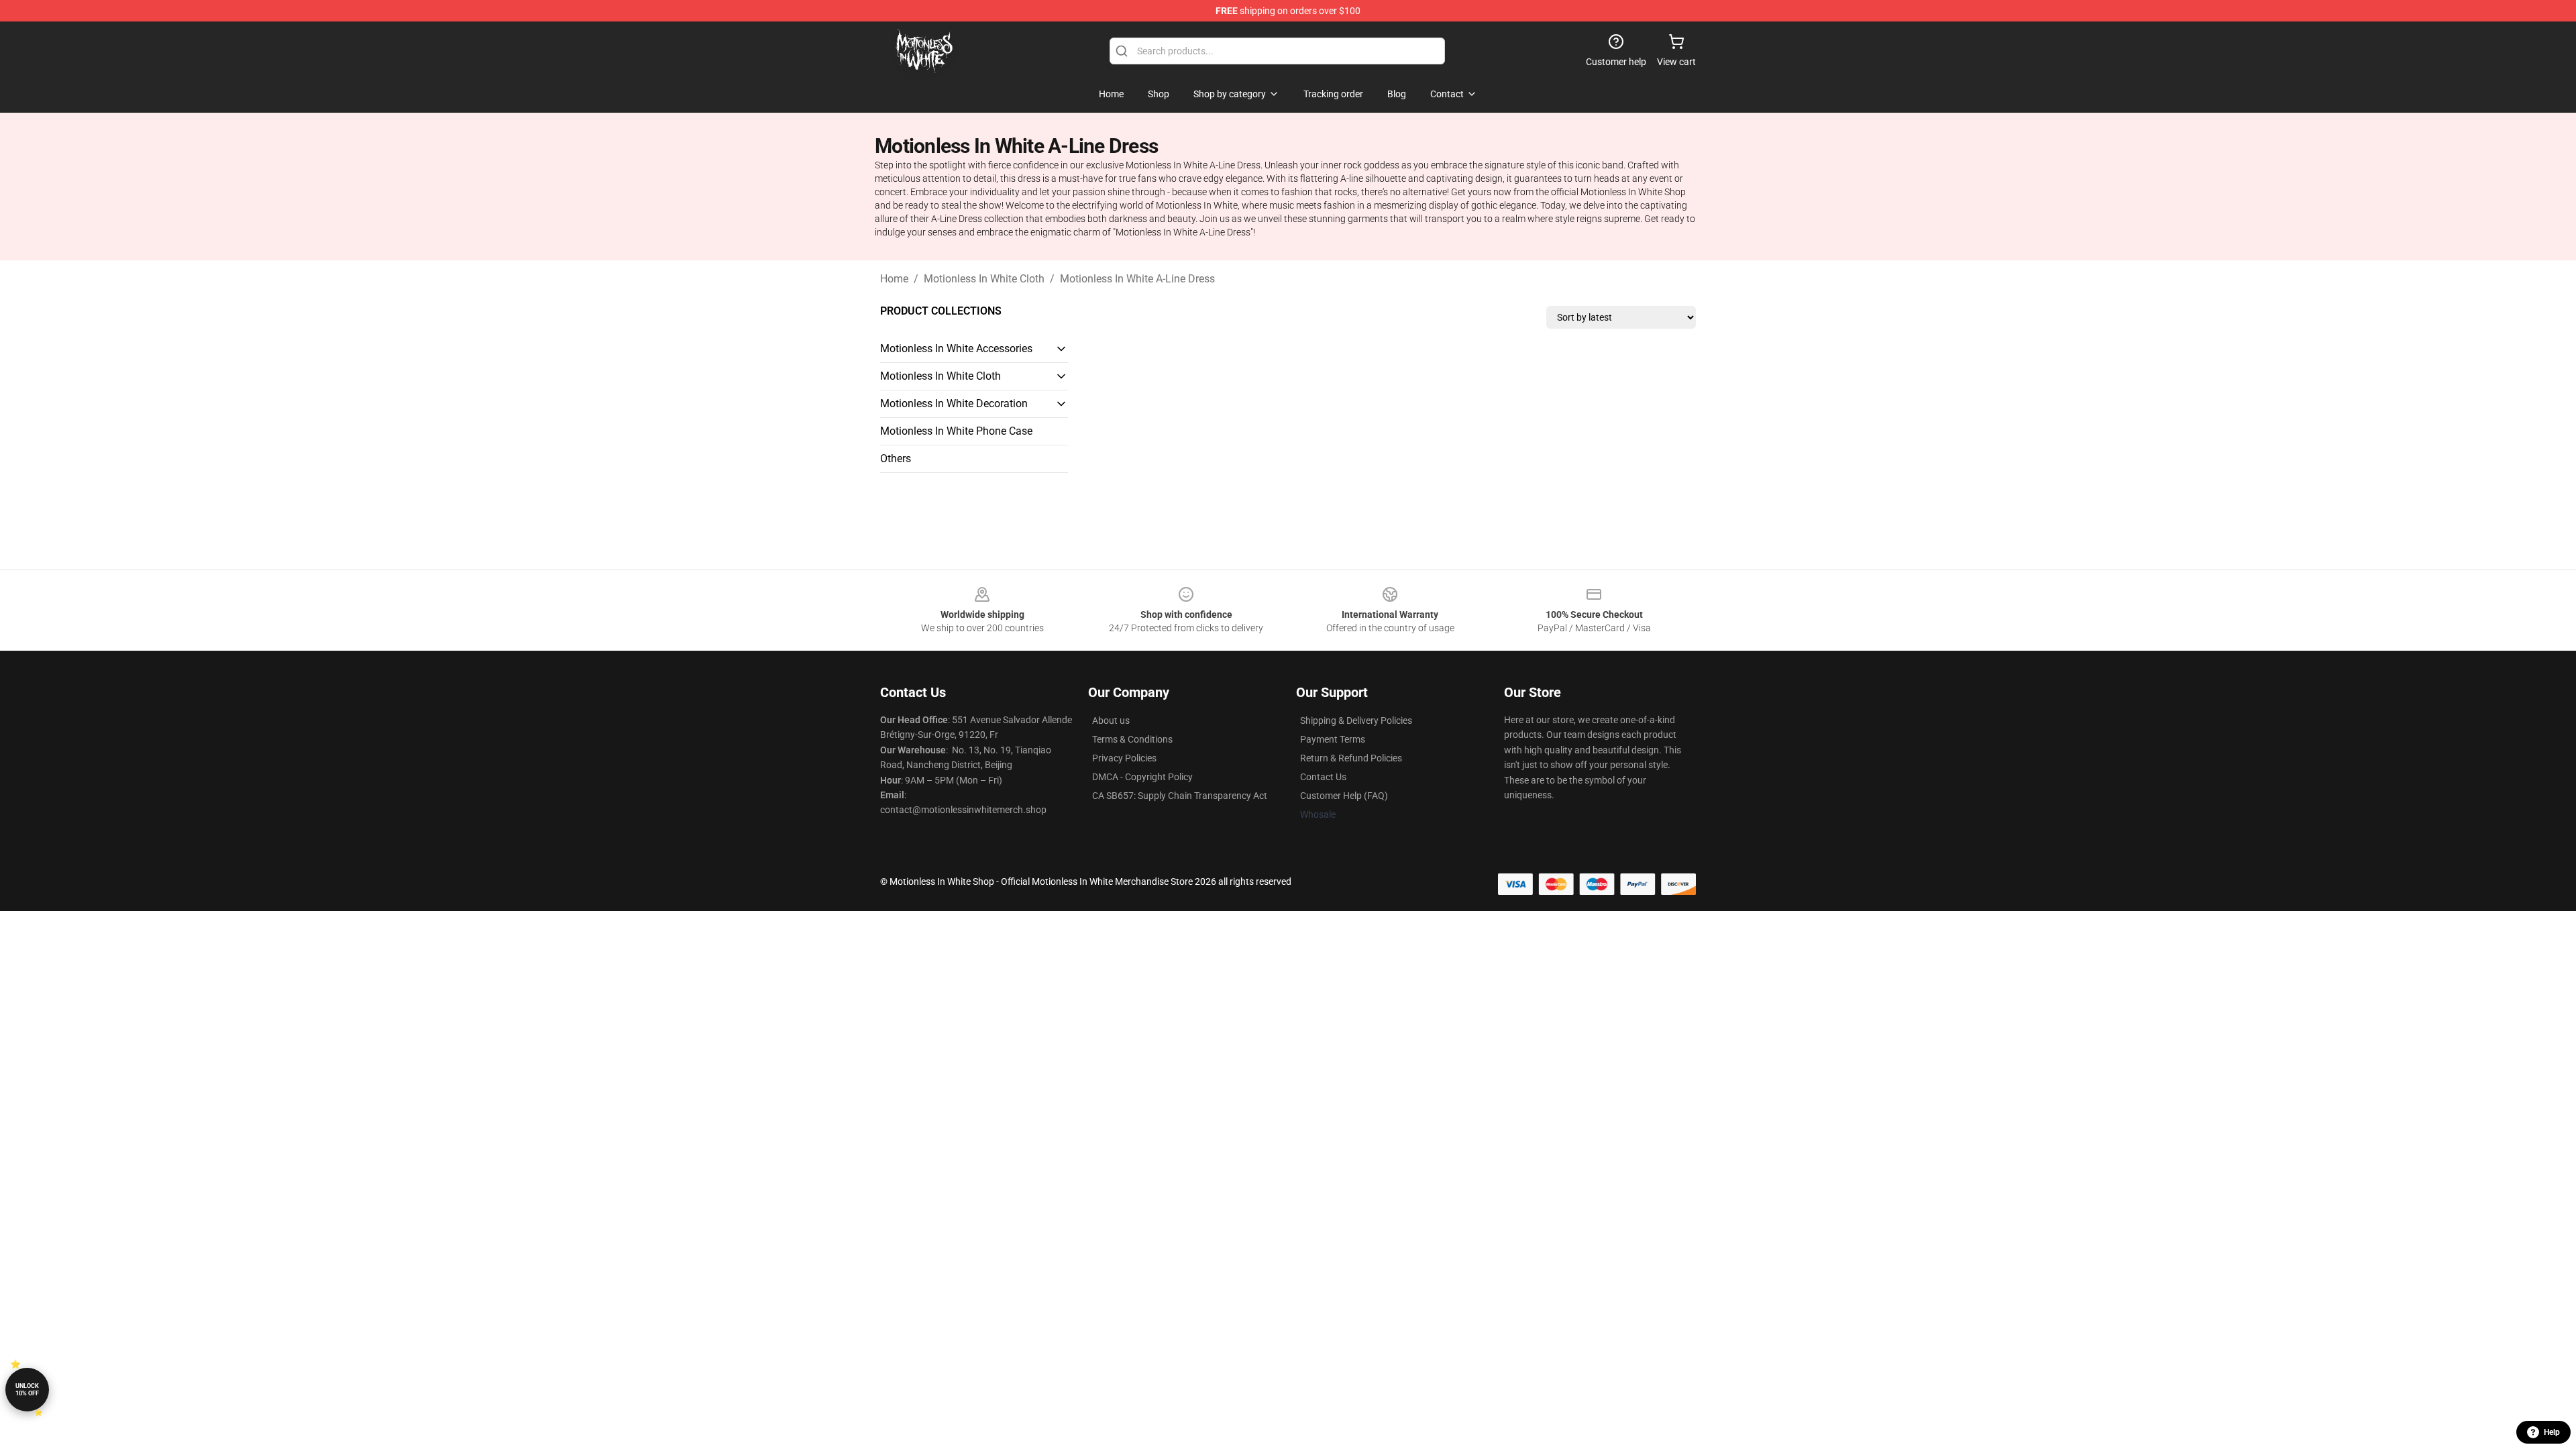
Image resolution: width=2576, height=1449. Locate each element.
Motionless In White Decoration (954, 404)
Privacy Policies (1124, 758)
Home (894, 279)
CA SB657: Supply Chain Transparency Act (1180, 796)
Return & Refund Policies (1351, 758)
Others (896, 459)
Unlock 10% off (27, 1390)
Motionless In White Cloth (984, 279)
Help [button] (2552, 1432)
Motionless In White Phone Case (956, 431)
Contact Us (1323, 777)
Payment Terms (1333, 739)
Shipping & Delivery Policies (1356, 720)
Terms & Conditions (1132, 739)
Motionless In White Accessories (956, 348)
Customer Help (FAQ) (1344, 796)
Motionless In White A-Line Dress (1137, 279)
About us (1111, 720)
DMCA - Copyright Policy (1142, 777)
